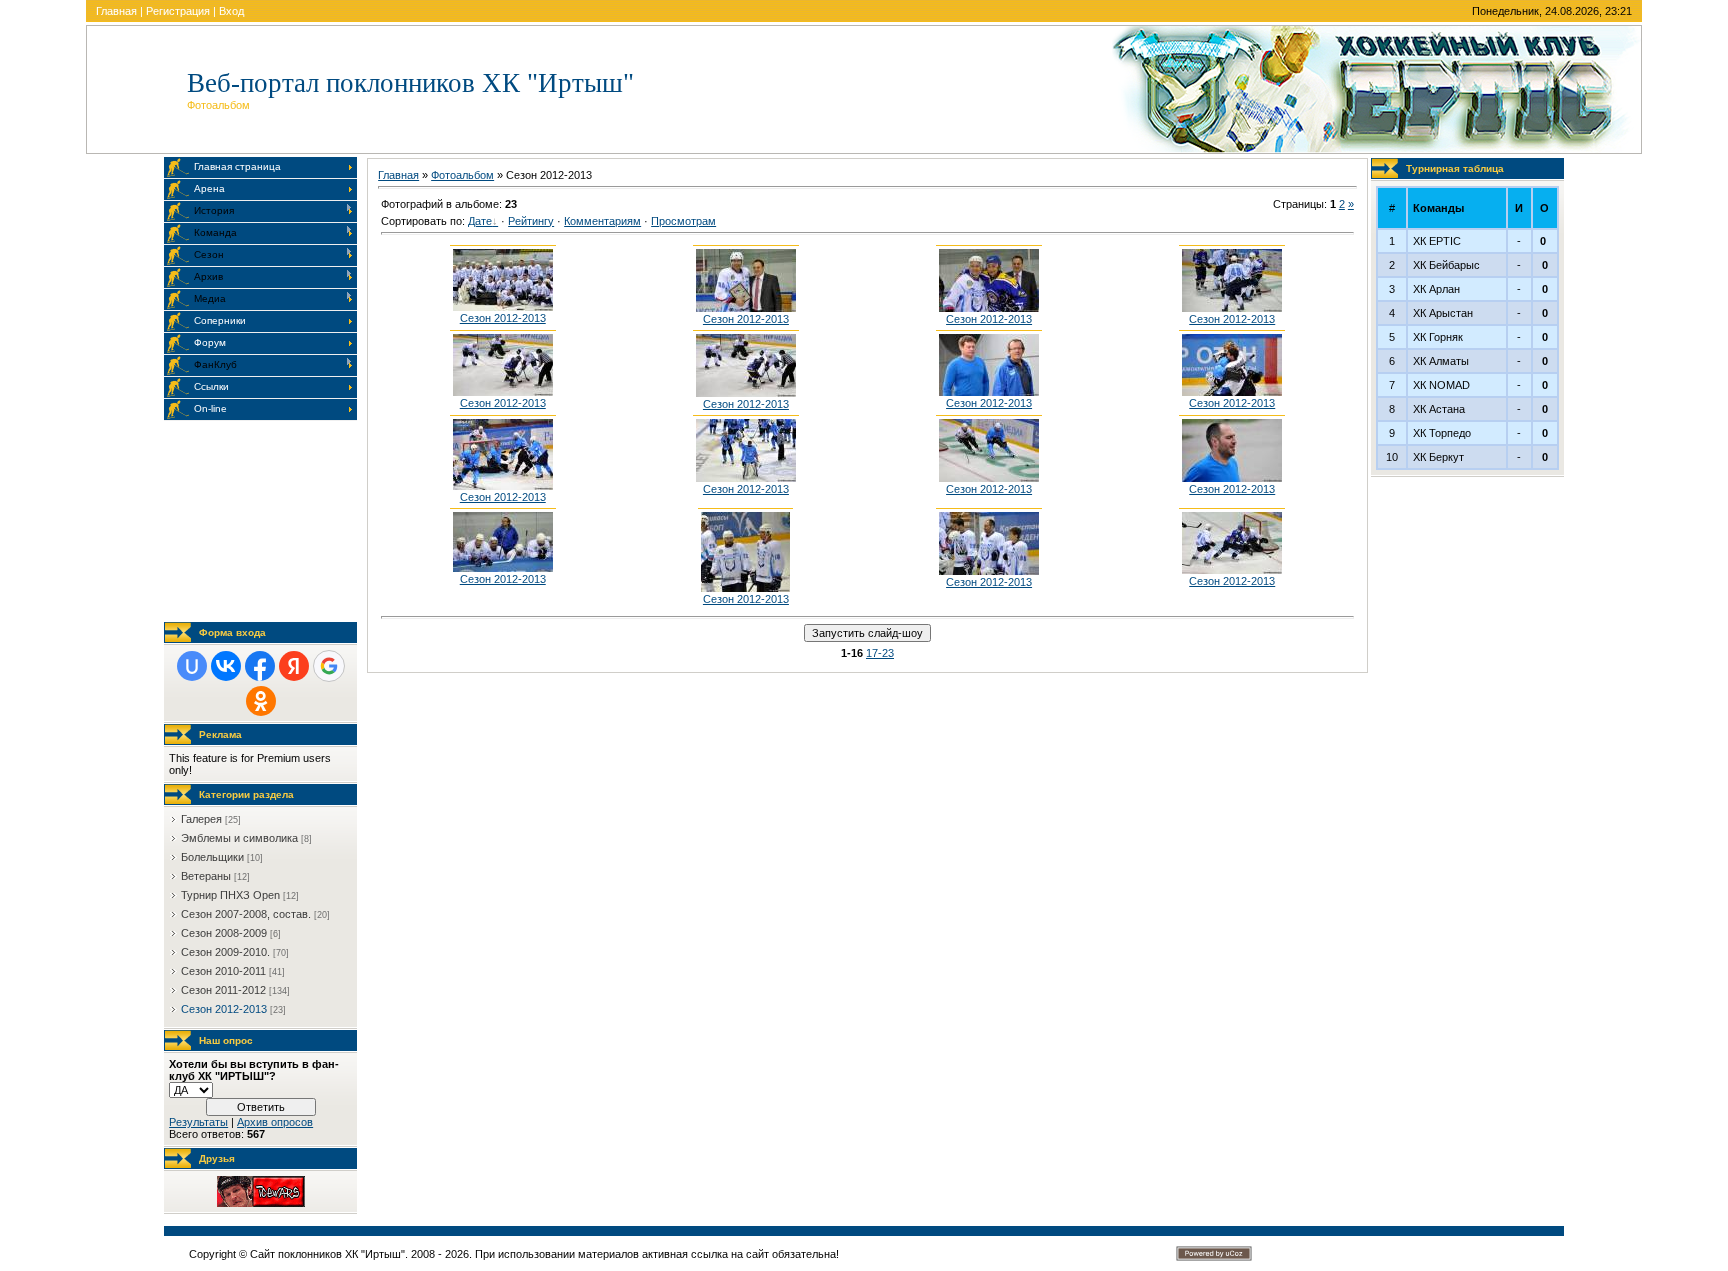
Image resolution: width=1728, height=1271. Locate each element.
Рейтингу (531, 221)
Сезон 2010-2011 (223, 971)
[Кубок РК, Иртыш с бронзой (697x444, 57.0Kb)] (746, 308)
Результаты (198, 1122)
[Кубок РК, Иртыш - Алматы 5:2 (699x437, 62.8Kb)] (503, 392)
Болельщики (212, 857)
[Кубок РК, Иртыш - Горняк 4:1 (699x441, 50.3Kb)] (989, 478)
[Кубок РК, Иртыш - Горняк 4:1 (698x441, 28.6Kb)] (1232, 478)
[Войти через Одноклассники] (261, 701)
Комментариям (602, 221)
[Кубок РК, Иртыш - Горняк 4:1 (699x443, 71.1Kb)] (746, 478)
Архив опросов (275, 1122)
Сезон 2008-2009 (224, 933)
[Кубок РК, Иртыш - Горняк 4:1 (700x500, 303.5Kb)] (503, 486)
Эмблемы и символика (239, 838)
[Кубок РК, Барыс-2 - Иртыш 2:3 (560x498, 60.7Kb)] (745, 588)
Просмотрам (683, 221)
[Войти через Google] (329, 666)
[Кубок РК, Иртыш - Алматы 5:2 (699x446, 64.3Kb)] (746, 393)
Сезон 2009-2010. (225, 952)
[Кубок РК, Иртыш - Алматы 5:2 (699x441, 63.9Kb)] (989, 308)
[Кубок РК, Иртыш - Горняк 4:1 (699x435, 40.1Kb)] (989, 392)
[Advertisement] (264, 521)
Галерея (201, 819)
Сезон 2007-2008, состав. (246, 914)
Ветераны (206, 876)
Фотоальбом (462, 175)
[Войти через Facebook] (260, 666)
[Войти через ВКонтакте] (226, 666)
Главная (116, 11)
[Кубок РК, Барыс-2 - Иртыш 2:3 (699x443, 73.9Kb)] (989, 571)
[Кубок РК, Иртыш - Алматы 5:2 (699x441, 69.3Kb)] (1232, 308)
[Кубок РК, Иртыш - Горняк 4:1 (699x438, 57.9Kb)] (1232, 392)
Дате (480, 221)
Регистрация (178, 11)
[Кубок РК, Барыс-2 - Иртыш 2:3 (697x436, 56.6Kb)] (1232, 570)
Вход (231, 11)
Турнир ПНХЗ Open (230, 895)
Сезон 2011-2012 (223, 990)
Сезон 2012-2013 (224, 1009)
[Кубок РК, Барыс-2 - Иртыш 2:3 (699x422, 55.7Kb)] (503, 568)
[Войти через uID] (192, 666)
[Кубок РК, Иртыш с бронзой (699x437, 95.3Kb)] (503, 307)
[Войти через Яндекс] (294, 666)
